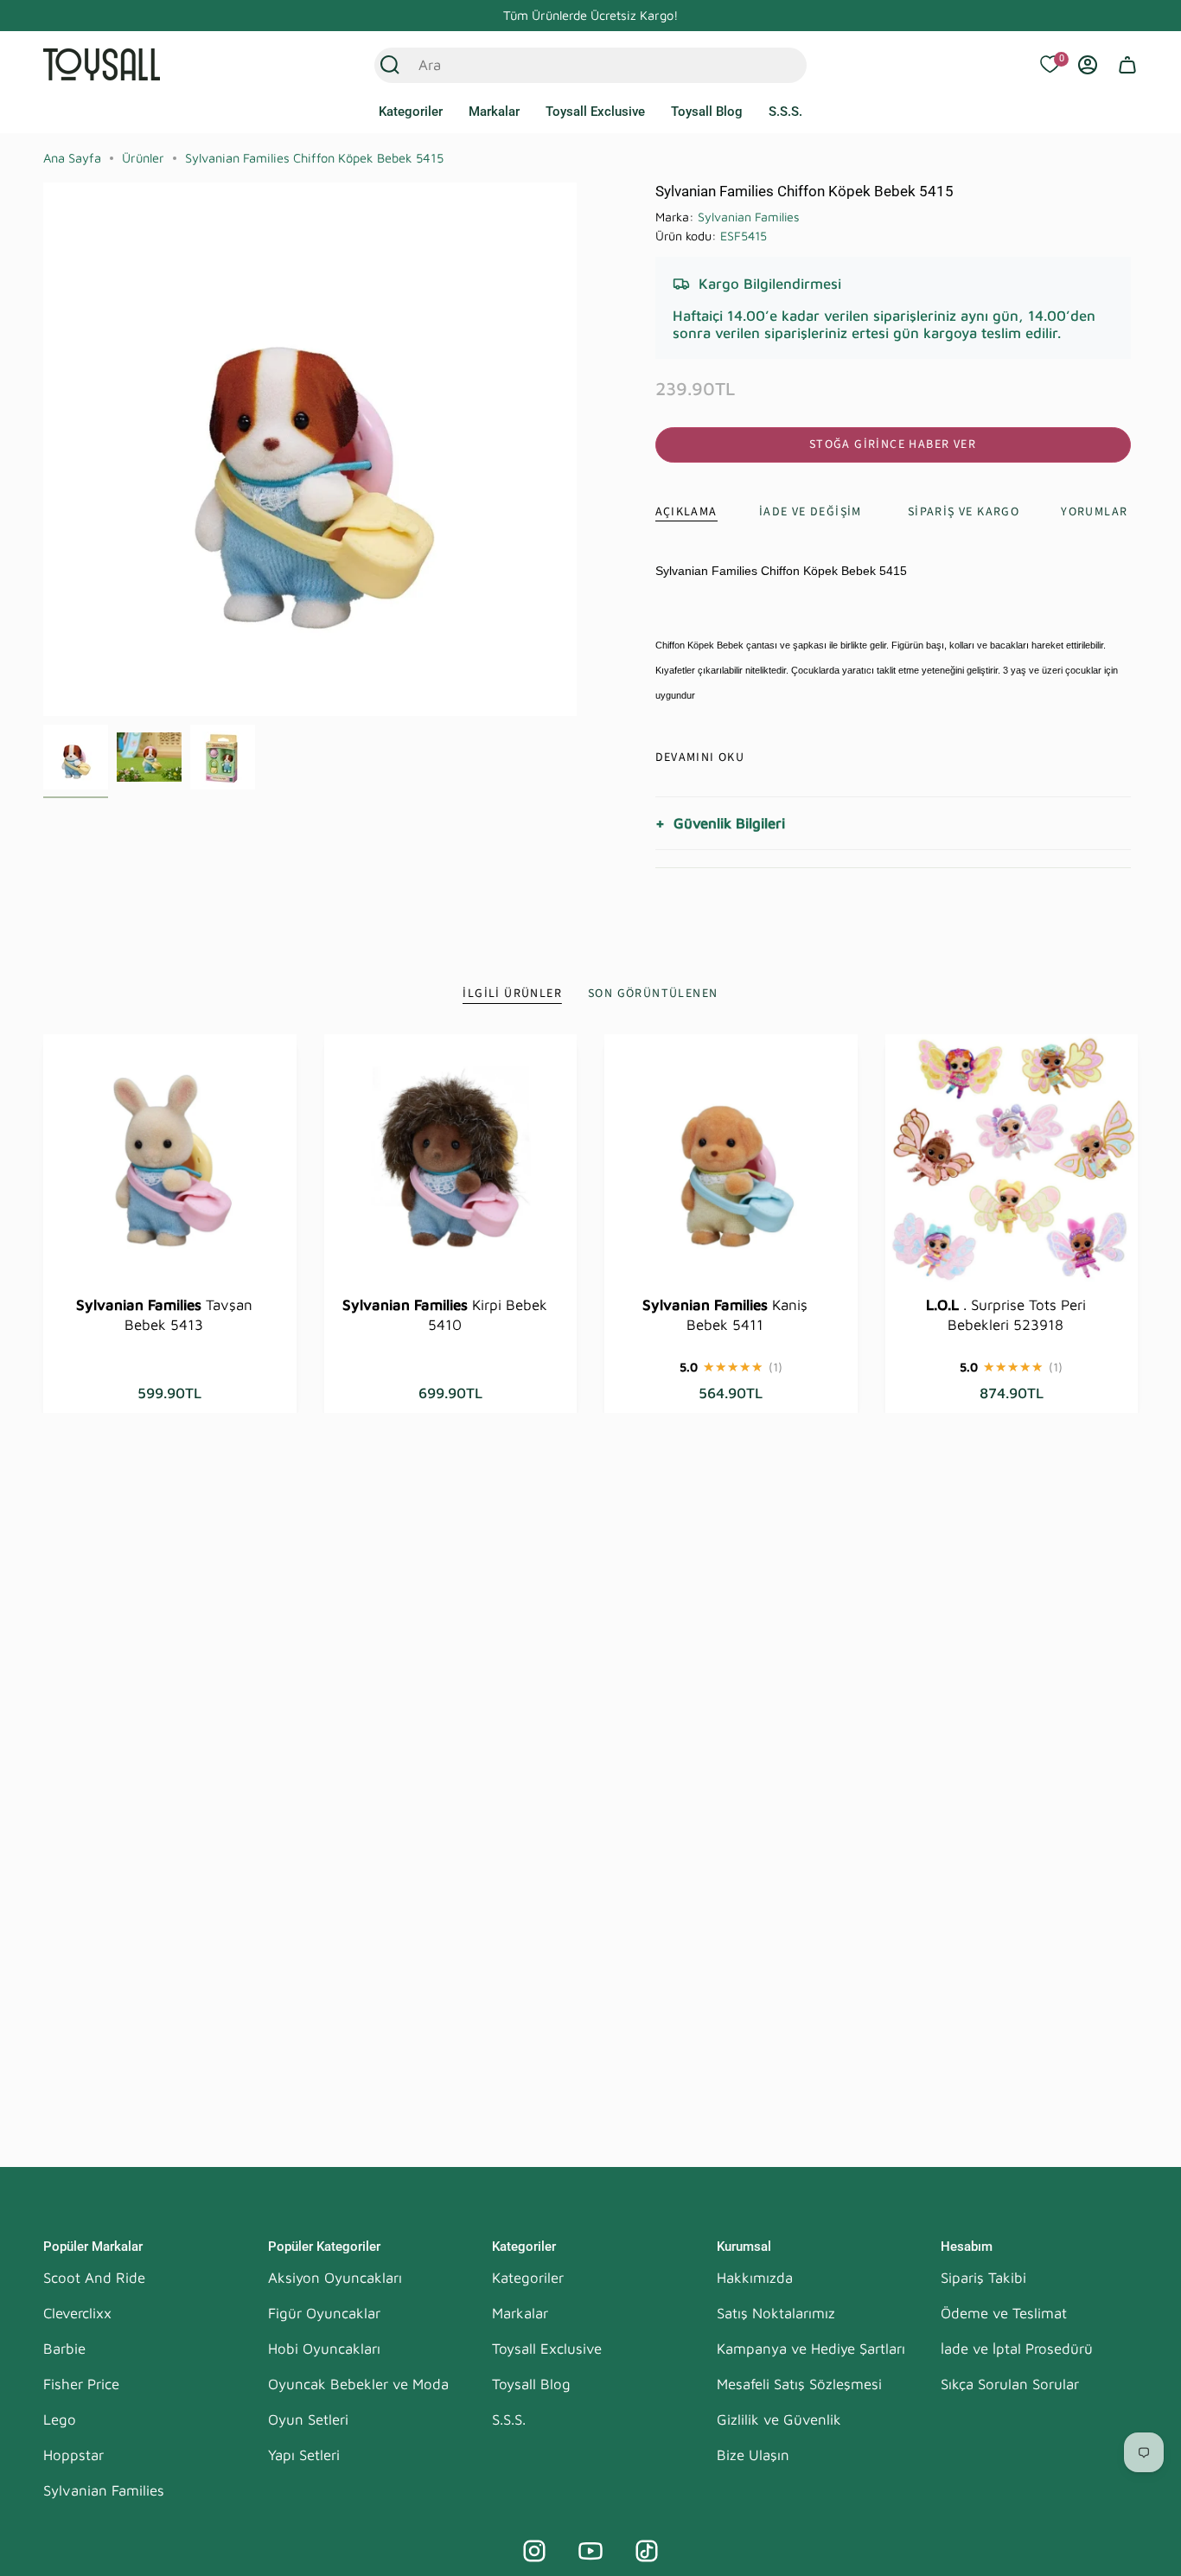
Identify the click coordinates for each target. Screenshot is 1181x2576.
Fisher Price (81, 2384)
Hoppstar (73, 2455)
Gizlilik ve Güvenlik (779, 2419)
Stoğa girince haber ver (893, 444)
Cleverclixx (77, 2313)
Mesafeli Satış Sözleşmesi (799, 2384)
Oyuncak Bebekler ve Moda (358, 2384)
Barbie (64, 2349)
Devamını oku (700, 757)
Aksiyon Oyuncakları (335, 2278)
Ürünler (143, 158)
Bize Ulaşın (753, 2455)
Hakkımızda (755, 2278)
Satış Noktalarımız (776, 2313)
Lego (60, 2419)
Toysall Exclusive (547, 2349)
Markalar (520, 2313)
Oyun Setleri (308, 2419)
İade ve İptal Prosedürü (1017, 2349)
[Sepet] (1127, 65)
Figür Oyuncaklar (324, 2313)
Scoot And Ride (94, 2278)
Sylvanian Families (749, 217)
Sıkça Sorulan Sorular (1010, 2384)
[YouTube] (590, 2551)
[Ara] (390, 65)
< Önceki (43, 450)
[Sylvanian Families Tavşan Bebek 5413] (170, 1161)
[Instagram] (534, 2551)
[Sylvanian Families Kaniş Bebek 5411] (731, 1161)
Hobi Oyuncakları (324, 2349)
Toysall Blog (531, 2384)
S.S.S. (509, 2419)
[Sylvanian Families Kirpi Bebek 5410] (451, 1161)
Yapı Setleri (304, 2455)
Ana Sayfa (72, 158)
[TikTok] (647, 2551)
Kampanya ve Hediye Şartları (811, 2349)
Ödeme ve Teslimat (1004, 2313)
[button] (411, 112)
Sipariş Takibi (983, 2278)
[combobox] (572, 65)
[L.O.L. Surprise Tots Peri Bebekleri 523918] (1012, 1161)
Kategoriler (528, 2278)
